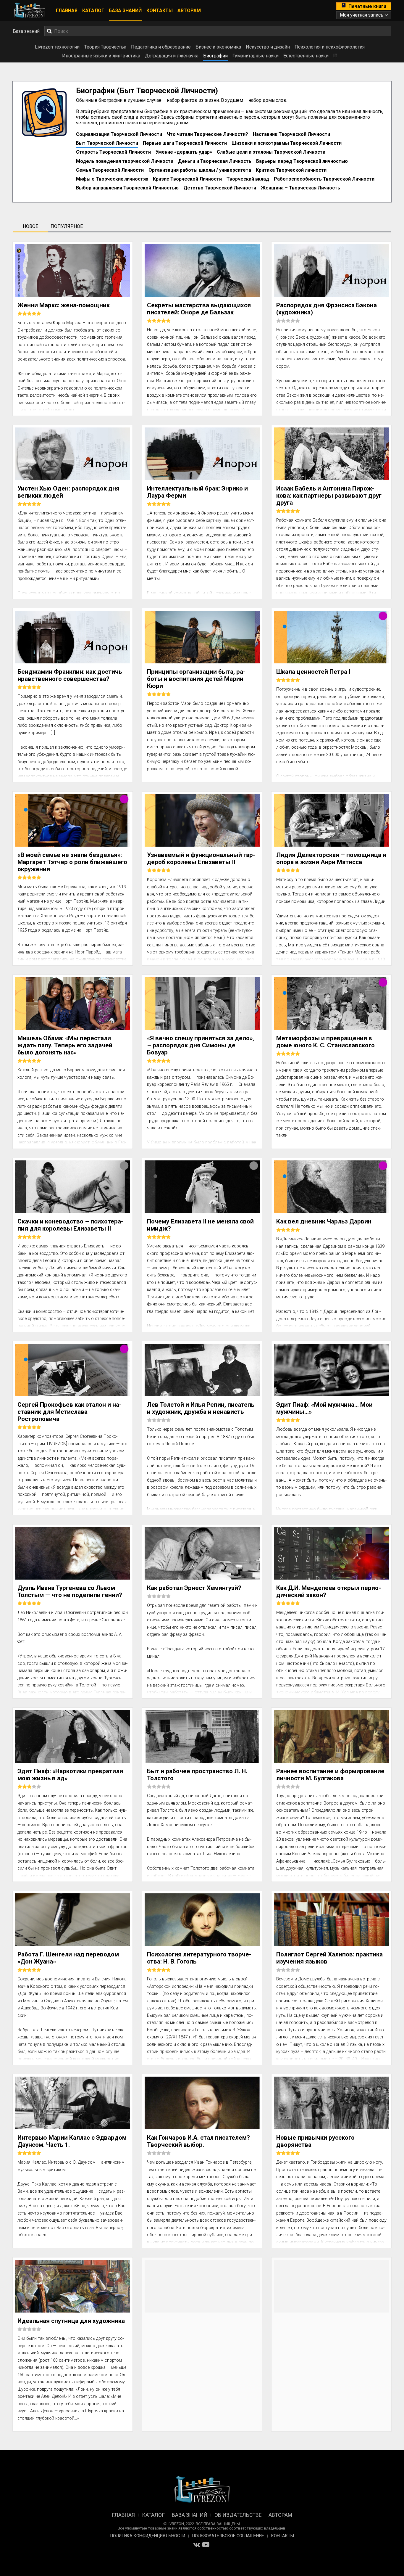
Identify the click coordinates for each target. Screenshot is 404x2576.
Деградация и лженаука (172, 56)
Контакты (160, 11)
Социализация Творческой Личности (119, 134)
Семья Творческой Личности (110, 170)
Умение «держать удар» (184, 152)
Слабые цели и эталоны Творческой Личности (271, 152)
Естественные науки (306, 56)
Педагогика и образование (161, 47)
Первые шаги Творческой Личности (185, 143)
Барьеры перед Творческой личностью (302, 161)
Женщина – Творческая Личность (300, 188)
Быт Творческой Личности (107, 143)
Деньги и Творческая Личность (215, 161)
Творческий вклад (248, 179)
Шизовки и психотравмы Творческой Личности (287, 143)
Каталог (93, 11)
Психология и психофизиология (330, 47)
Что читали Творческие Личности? (207, 134)
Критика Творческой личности (291, 170)
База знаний (125, 11)
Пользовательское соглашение (228, 2536)
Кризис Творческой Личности (187, 179)
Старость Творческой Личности (113, 152)
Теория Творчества (105, 47)
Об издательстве (238, 2515)
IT (335, 56)
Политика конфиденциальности (148, 2536)
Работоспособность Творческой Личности (324, 179)
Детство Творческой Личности (220, 188)
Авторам (189, 11)
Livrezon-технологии (57, 47)
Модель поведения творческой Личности (125, 161)
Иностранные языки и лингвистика (101, 56)
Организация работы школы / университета (200, 170)
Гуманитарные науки (256, 56)
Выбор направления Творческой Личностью (127, 188)
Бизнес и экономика (218, 47)
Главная (67, 11)
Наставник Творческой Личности (291, 134)
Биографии (215, 56)
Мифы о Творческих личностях (112, 179)
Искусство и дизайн (268, 47)
